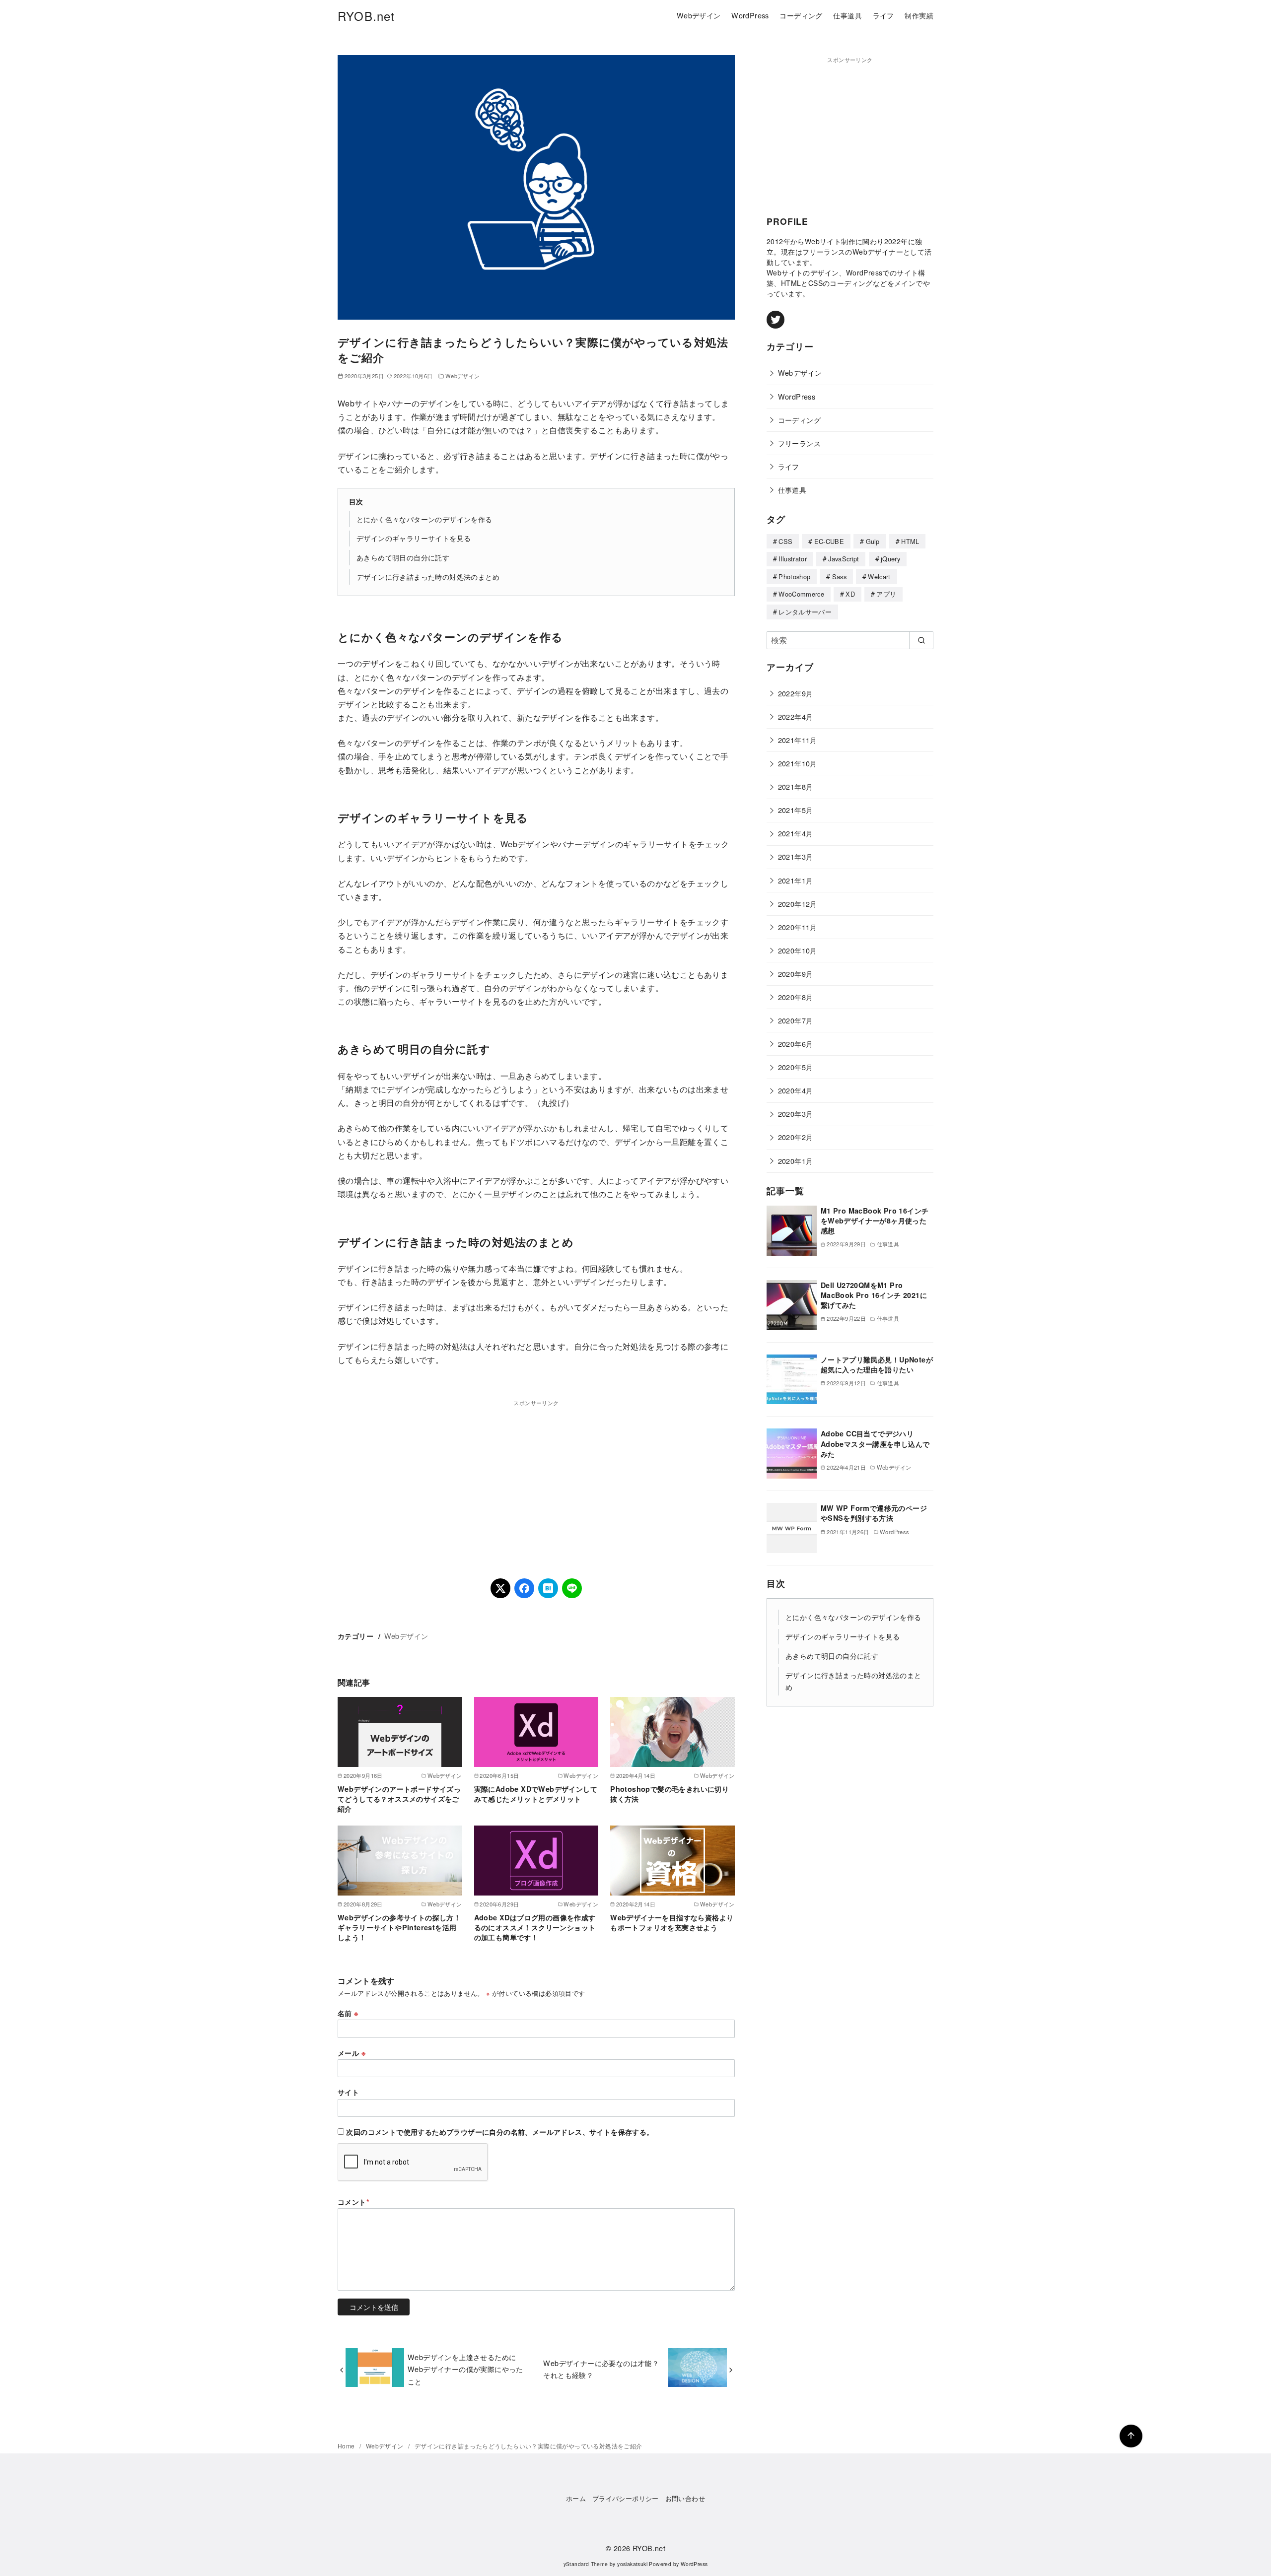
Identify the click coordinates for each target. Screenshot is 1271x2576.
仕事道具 (847, 15)
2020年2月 (796, 1137)
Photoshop (794, 576)
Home (347, 2446)
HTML (910, 541)
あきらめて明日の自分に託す (403, 557)
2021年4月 (796, 833)
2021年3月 (796, 856)
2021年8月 (796, 786)
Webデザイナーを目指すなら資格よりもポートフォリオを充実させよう (672, 1922)
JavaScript (844, 559)
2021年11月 (798, 740)
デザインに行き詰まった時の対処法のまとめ (428, 576)
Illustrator (793, 559)
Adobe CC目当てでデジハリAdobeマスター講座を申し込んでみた (875, 1443)
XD (850, 594)
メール (352, 2053)
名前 (348, 2013)
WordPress (750, 15)
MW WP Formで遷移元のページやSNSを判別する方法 (874, 1513)
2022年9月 (796, 693)
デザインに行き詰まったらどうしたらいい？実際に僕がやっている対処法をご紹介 (529, 2446)
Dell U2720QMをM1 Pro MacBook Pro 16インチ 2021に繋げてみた (874, 1295)
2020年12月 (798, 904)
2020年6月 (796, 1044)
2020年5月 (796, 1067)
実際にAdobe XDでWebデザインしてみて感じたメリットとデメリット (536, 1794)
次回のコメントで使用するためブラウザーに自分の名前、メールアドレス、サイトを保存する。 (500, 2132)
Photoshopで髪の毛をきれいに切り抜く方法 (670, 1794)
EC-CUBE (829, 541)
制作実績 (919, 15)
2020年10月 (798, 950)
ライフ (883, 15)
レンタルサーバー (805, 612)
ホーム (576, 2498)
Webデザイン (699, 15)
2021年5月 (796, 810)
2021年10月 (798, 763)
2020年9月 (796, 974)
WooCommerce (801, 594)
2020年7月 (796, 1020)
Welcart (879, 576)
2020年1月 (796, 1161)
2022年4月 (796, 716)
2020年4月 (796, 1090)
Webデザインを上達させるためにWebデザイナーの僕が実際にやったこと (465, 2369)
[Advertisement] (536, 1477)
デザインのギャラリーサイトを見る (414, 538)
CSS (785, 541)
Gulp (873, 541)
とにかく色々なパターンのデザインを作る (424, 519)
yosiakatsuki (632, 2564)
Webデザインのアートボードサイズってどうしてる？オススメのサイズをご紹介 (399, 1799)
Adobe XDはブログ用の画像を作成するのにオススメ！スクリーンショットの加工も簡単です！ (535, 1927)
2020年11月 (798, 927)
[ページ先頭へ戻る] (1131, 2436)
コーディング (801, 15)
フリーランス (799, 443)
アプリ (886, 594)
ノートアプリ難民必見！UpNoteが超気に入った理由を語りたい (877, 1364)
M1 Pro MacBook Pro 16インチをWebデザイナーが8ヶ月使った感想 (875, 1220)
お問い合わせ (685, 2498)
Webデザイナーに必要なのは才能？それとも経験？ (601, 2369)
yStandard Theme (586, 2564)
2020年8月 (796, 997)
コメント (353, 2202)
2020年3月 (796, 1114)
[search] (921, 640)
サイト (348, 2092)
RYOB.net (366, 16)
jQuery (890, 559)
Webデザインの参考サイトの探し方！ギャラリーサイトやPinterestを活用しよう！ (399, 1927)
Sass (839, 576)
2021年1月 (796, 880)
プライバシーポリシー (626, 2498)
